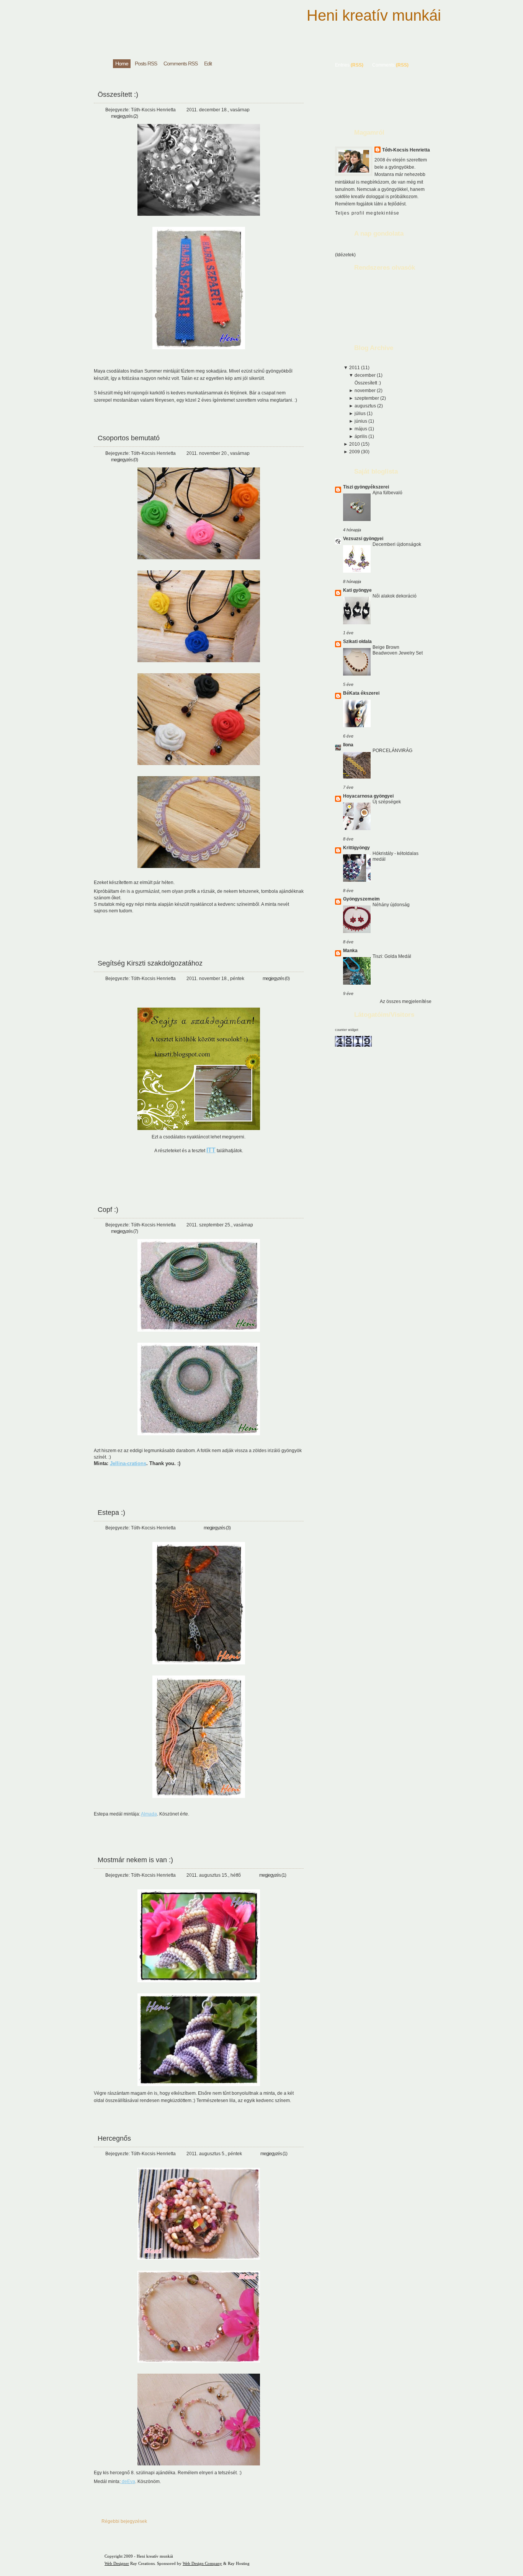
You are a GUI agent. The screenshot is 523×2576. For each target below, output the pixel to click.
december (366, 375)
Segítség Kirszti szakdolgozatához (150, 963)
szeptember (367, 398)
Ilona (348, 745)
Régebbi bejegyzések (124, 2521)
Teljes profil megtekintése (367, 213)
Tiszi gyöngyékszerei (366, 487)
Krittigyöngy (356, 848)
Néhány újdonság (391, 905)
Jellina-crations (128, 1463)
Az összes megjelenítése (406, 1001)
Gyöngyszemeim (361, 899)
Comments (383, 65)
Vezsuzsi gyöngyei (363, 539)
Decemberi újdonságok (397, 544)
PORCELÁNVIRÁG (392, 751)
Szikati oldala (357, 642)
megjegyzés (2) (124, 116)
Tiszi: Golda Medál (392, 956)
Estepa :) (111, 1513)
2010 (355, 444)
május (361, 429)
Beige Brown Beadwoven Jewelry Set (398, 650)
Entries (342, 65)
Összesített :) (118, 94)
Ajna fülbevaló (387, 493)
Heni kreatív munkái (374, 15)
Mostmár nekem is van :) (135, 1860)
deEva (128, 2482)
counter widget (347, 1030)
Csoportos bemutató (129, 438)
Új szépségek (387, 802)
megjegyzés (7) (124, 1231)
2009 (355, 452)
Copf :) (108, 1210)
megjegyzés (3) (217, 1528)
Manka (350, 951)
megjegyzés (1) (273, 1875)
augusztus (366, 406)
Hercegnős (114, 2138)
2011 (355, 368)
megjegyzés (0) (124, 460)
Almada (149, 1814)
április (361, 436)
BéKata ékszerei (361, 693)
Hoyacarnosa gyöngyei (368, 796)
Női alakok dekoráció (395, 596)
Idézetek (345, 255)
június (361, 421)
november (366, 391)
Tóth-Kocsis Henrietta (406, 150)
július (361, 414)
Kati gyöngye (357, 590)
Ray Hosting (239, 2563)
